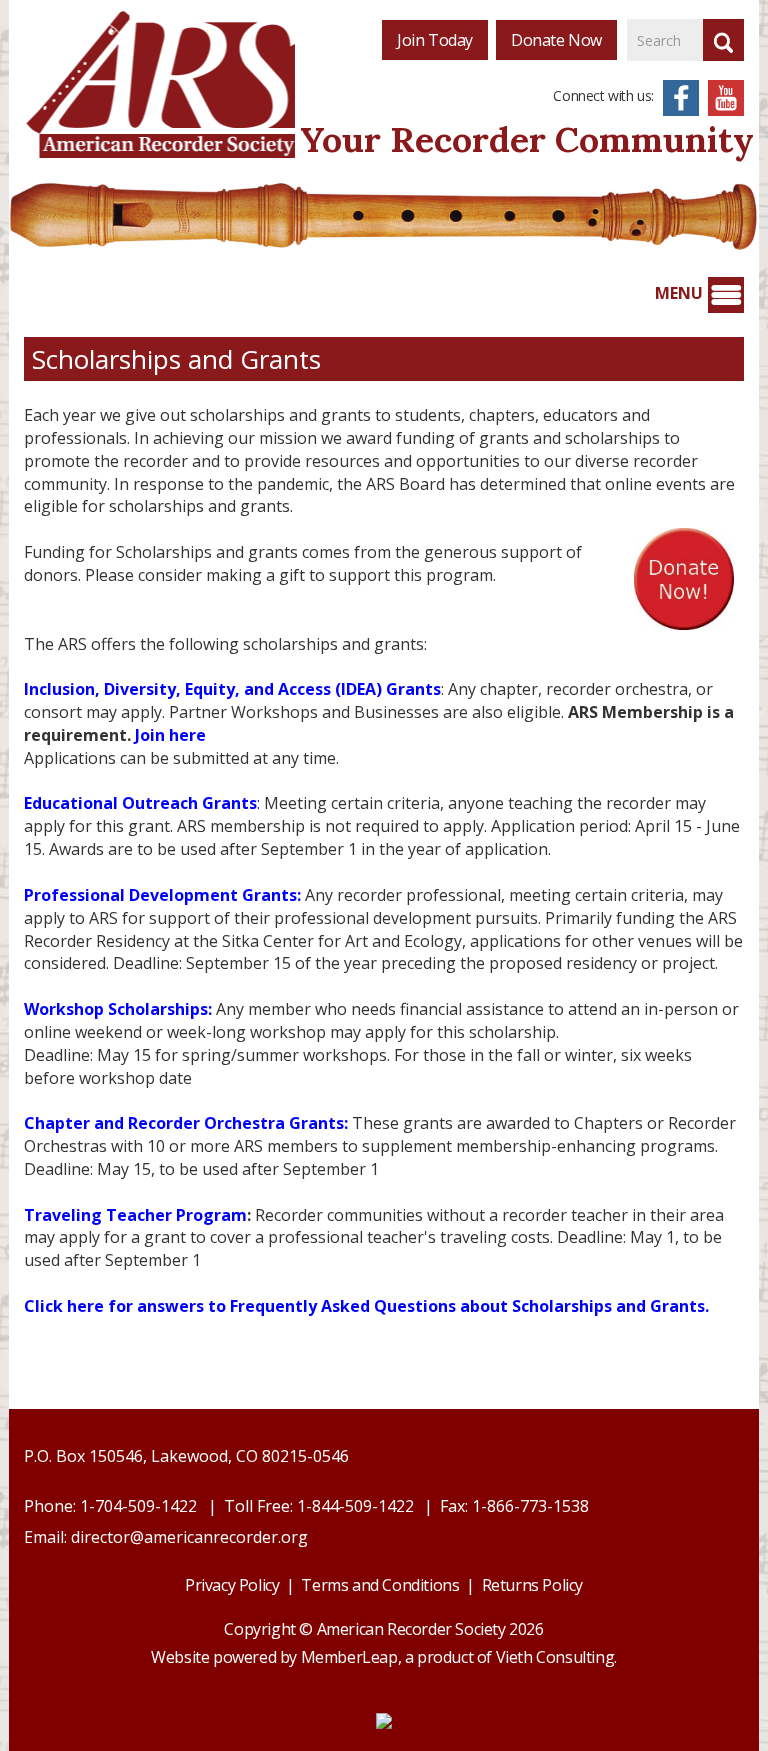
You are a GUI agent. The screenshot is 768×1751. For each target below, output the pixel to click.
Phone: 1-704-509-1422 (110, 1506)
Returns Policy (532, 1585)
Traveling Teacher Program (135, 1215)
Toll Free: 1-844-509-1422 (319, 1506)
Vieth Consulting (555, 1657)
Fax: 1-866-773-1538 (514, 1506)
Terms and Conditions (380, 1585)
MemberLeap (349, 1657)
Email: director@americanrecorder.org (166, 1537)
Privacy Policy (232, 1585)
